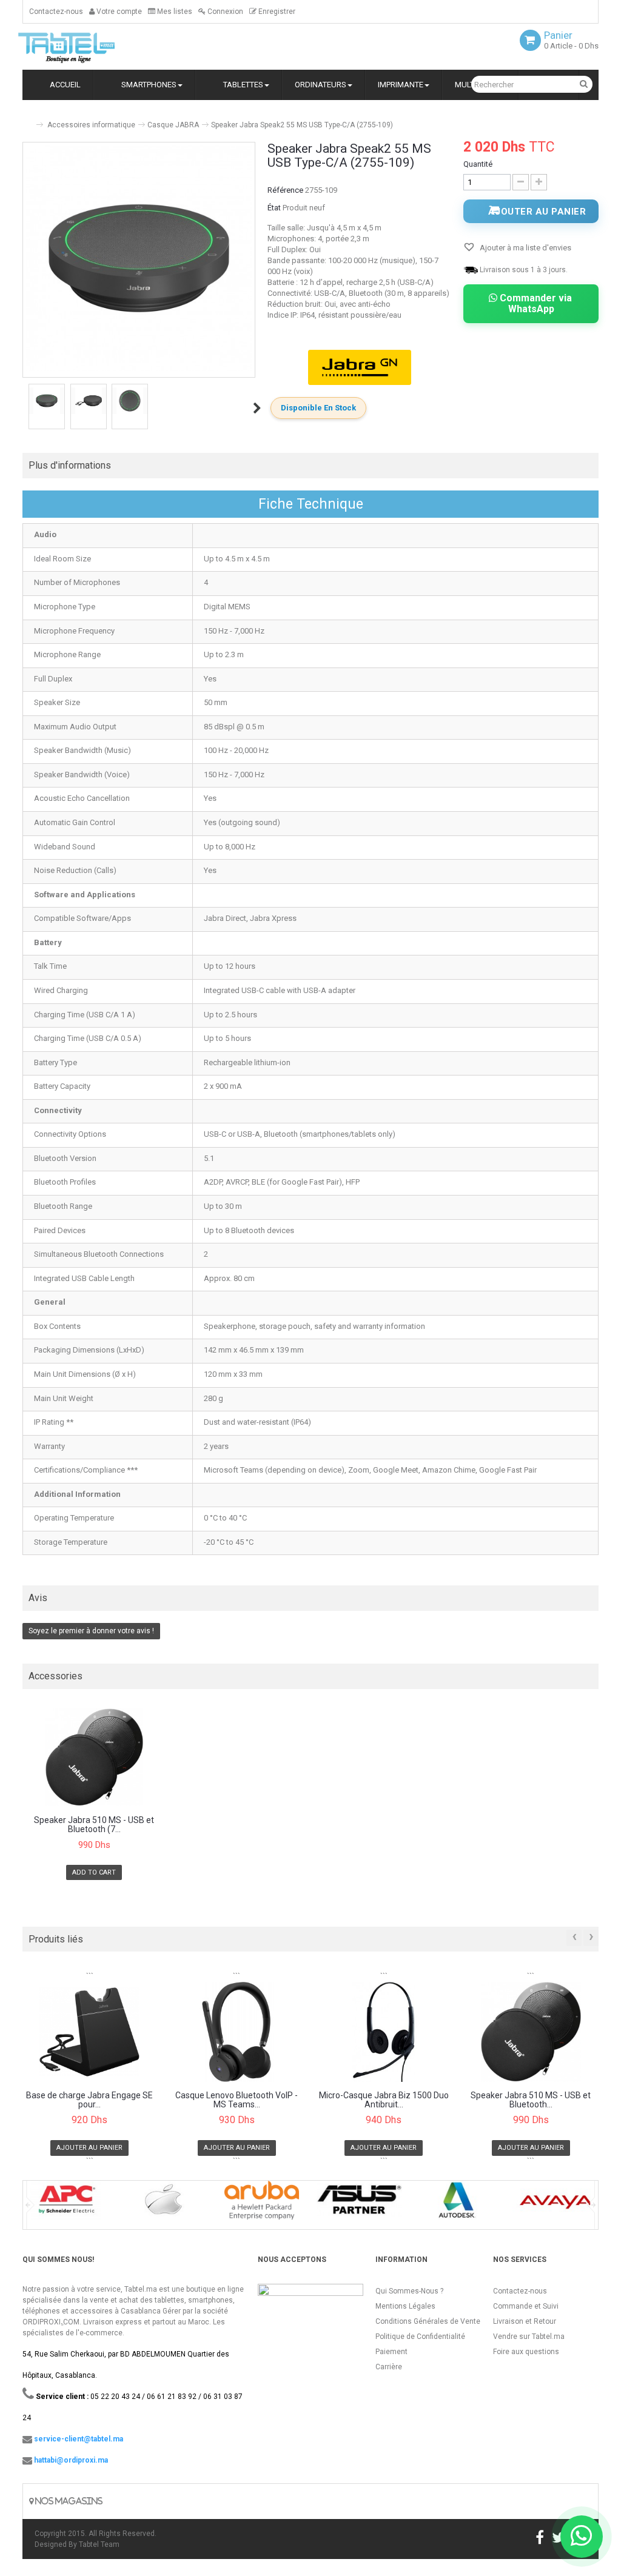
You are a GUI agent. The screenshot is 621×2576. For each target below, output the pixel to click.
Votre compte (118, 12)
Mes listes (174, 12)
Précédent (24, 408)
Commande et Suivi (526, 2306)
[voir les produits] (66, 2204)
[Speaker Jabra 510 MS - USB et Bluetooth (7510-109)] (94, 1757)
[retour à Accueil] (27, 120)
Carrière (389, 2367)
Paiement (391, 2352)
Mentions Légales (405, 2306)
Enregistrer (276, 12)
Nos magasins (68, 2501)
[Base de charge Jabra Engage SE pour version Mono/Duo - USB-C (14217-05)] (90, 2032)
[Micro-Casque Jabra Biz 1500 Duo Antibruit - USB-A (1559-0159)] (384, 2032)
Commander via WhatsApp (535, 303)
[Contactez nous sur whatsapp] (582, 2537)
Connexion (224, 12)
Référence (285, 190)
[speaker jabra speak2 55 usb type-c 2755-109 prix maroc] (47, 401)
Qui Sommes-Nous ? (409, 2291)
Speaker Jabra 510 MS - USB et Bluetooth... (531, 2100)
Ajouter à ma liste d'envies (525, 248)
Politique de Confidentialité (420, 2337)
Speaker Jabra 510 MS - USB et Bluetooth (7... (94, 1825)
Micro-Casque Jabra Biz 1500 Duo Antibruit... (384, 2100)
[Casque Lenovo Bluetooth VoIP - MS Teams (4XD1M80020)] (237, 2032)
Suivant (257, 408)
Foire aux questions (526, 2352)
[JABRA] (360, 367)
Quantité (478, 164)
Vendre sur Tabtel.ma (529, 2337)
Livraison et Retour (525, 2321)
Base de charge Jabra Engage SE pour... (89, 2100)
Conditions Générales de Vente (428, 2321)
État (274, 208)
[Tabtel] (83, 47)
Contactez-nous (56, 12)
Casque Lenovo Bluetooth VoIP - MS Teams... (237, 2100)
